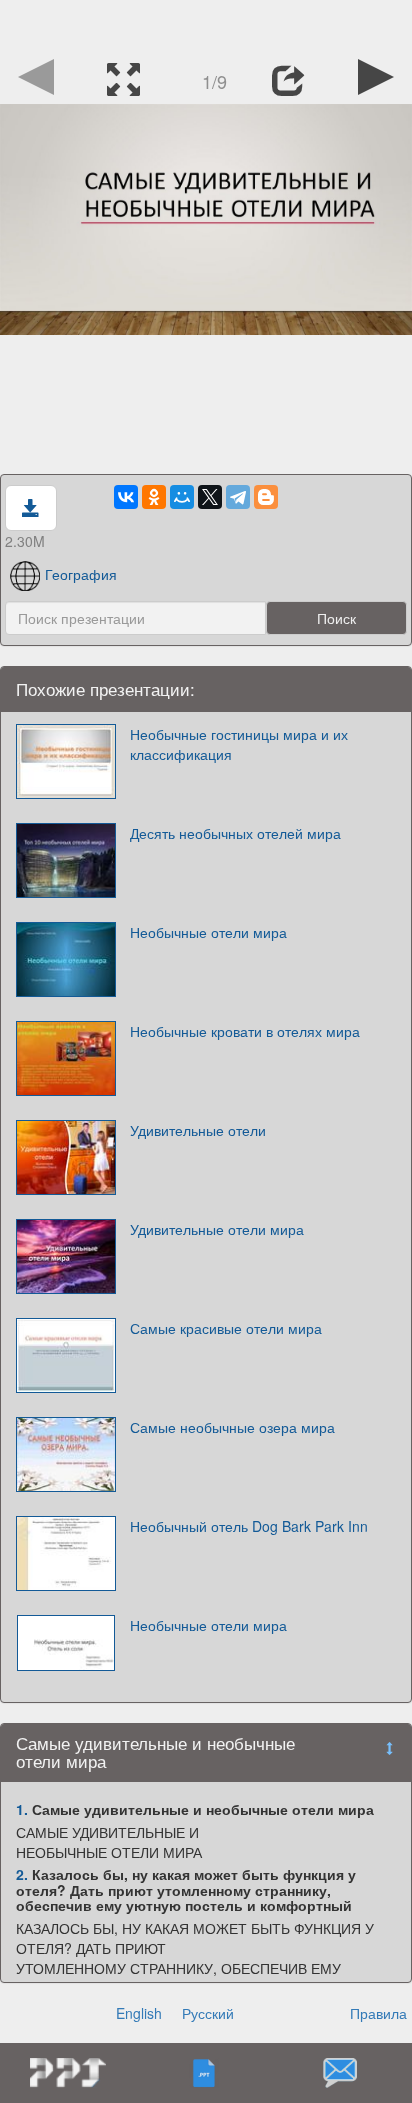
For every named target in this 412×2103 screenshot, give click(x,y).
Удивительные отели (198, 1130)
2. (22, 1874)
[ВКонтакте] (126, 497)
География (81, 574)
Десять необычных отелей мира (235, 833)
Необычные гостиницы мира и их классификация (239, 744)
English (139, 2013)
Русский (208, 2013)
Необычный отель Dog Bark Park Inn (249, 1526)
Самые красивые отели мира (226, 1328)
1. (22, 1809)
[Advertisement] (206, 25)
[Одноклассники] (154, 497)
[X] (210, 497)
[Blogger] (266, 497)
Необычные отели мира (208, 932)
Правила (378, 2013)
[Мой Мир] (182, 497)
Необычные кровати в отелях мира (245, 1031)
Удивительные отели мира (217, 1229)
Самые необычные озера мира (232, 1427)
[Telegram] (238, 497)
